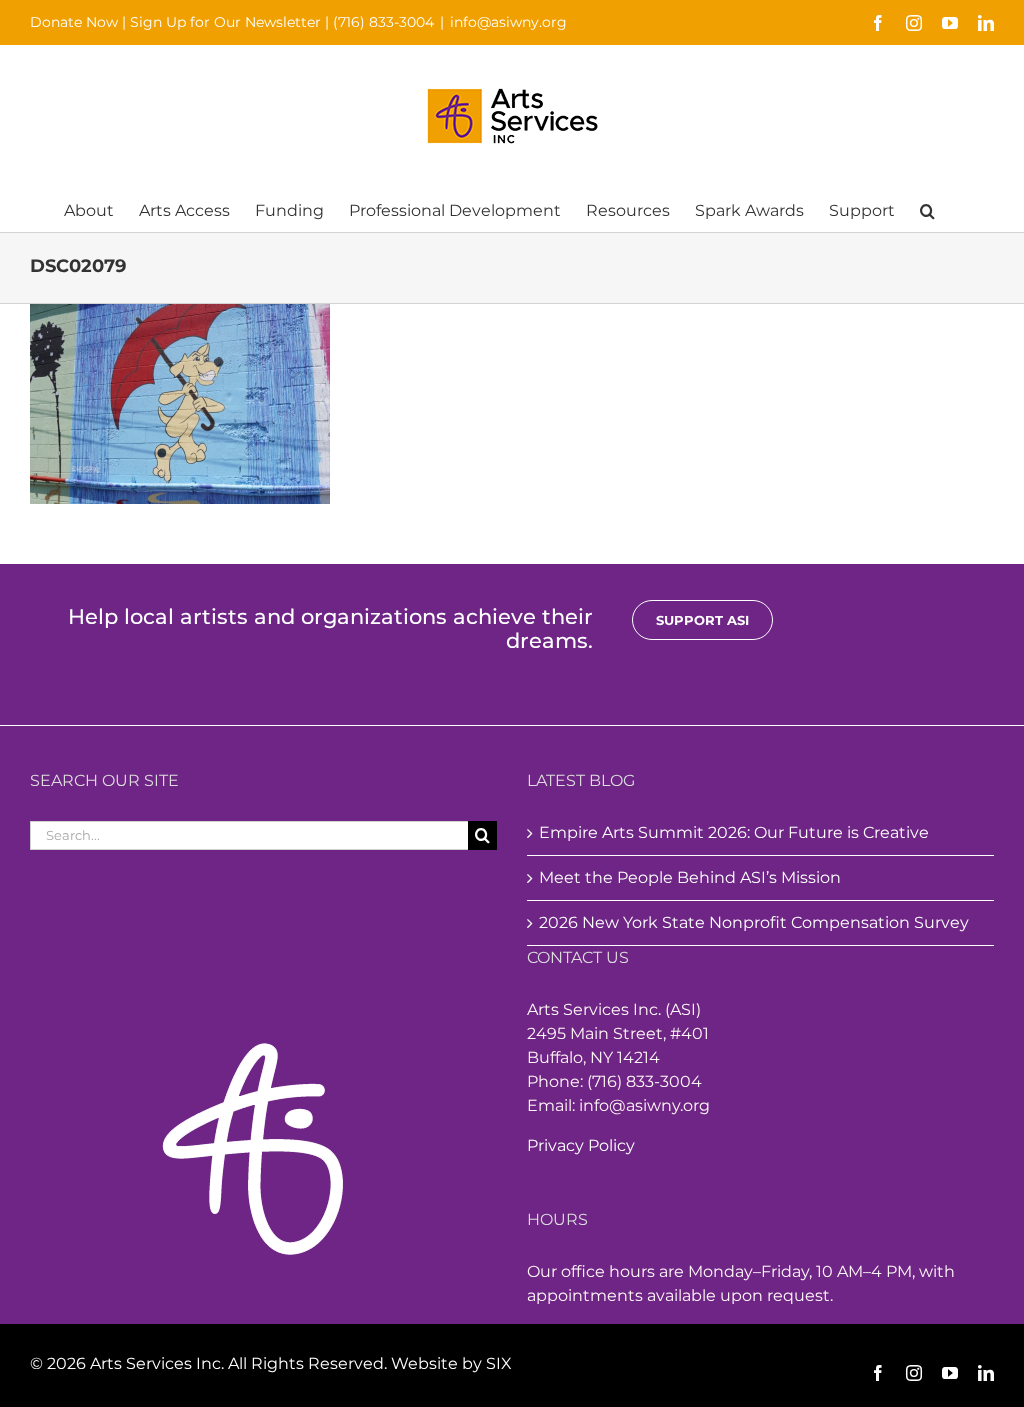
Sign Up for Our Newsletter (225, 22)
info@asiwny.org (508, 22)
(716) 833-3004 (383, 22)
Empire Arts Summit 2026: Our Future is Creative (734, 832)
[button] (927, 209)
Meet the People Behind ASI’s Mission (690, 877)
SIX (499, 1363)
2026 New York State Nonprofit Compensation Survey (754, 922)
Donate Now (74, 22)
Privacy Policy (581, 1145)
